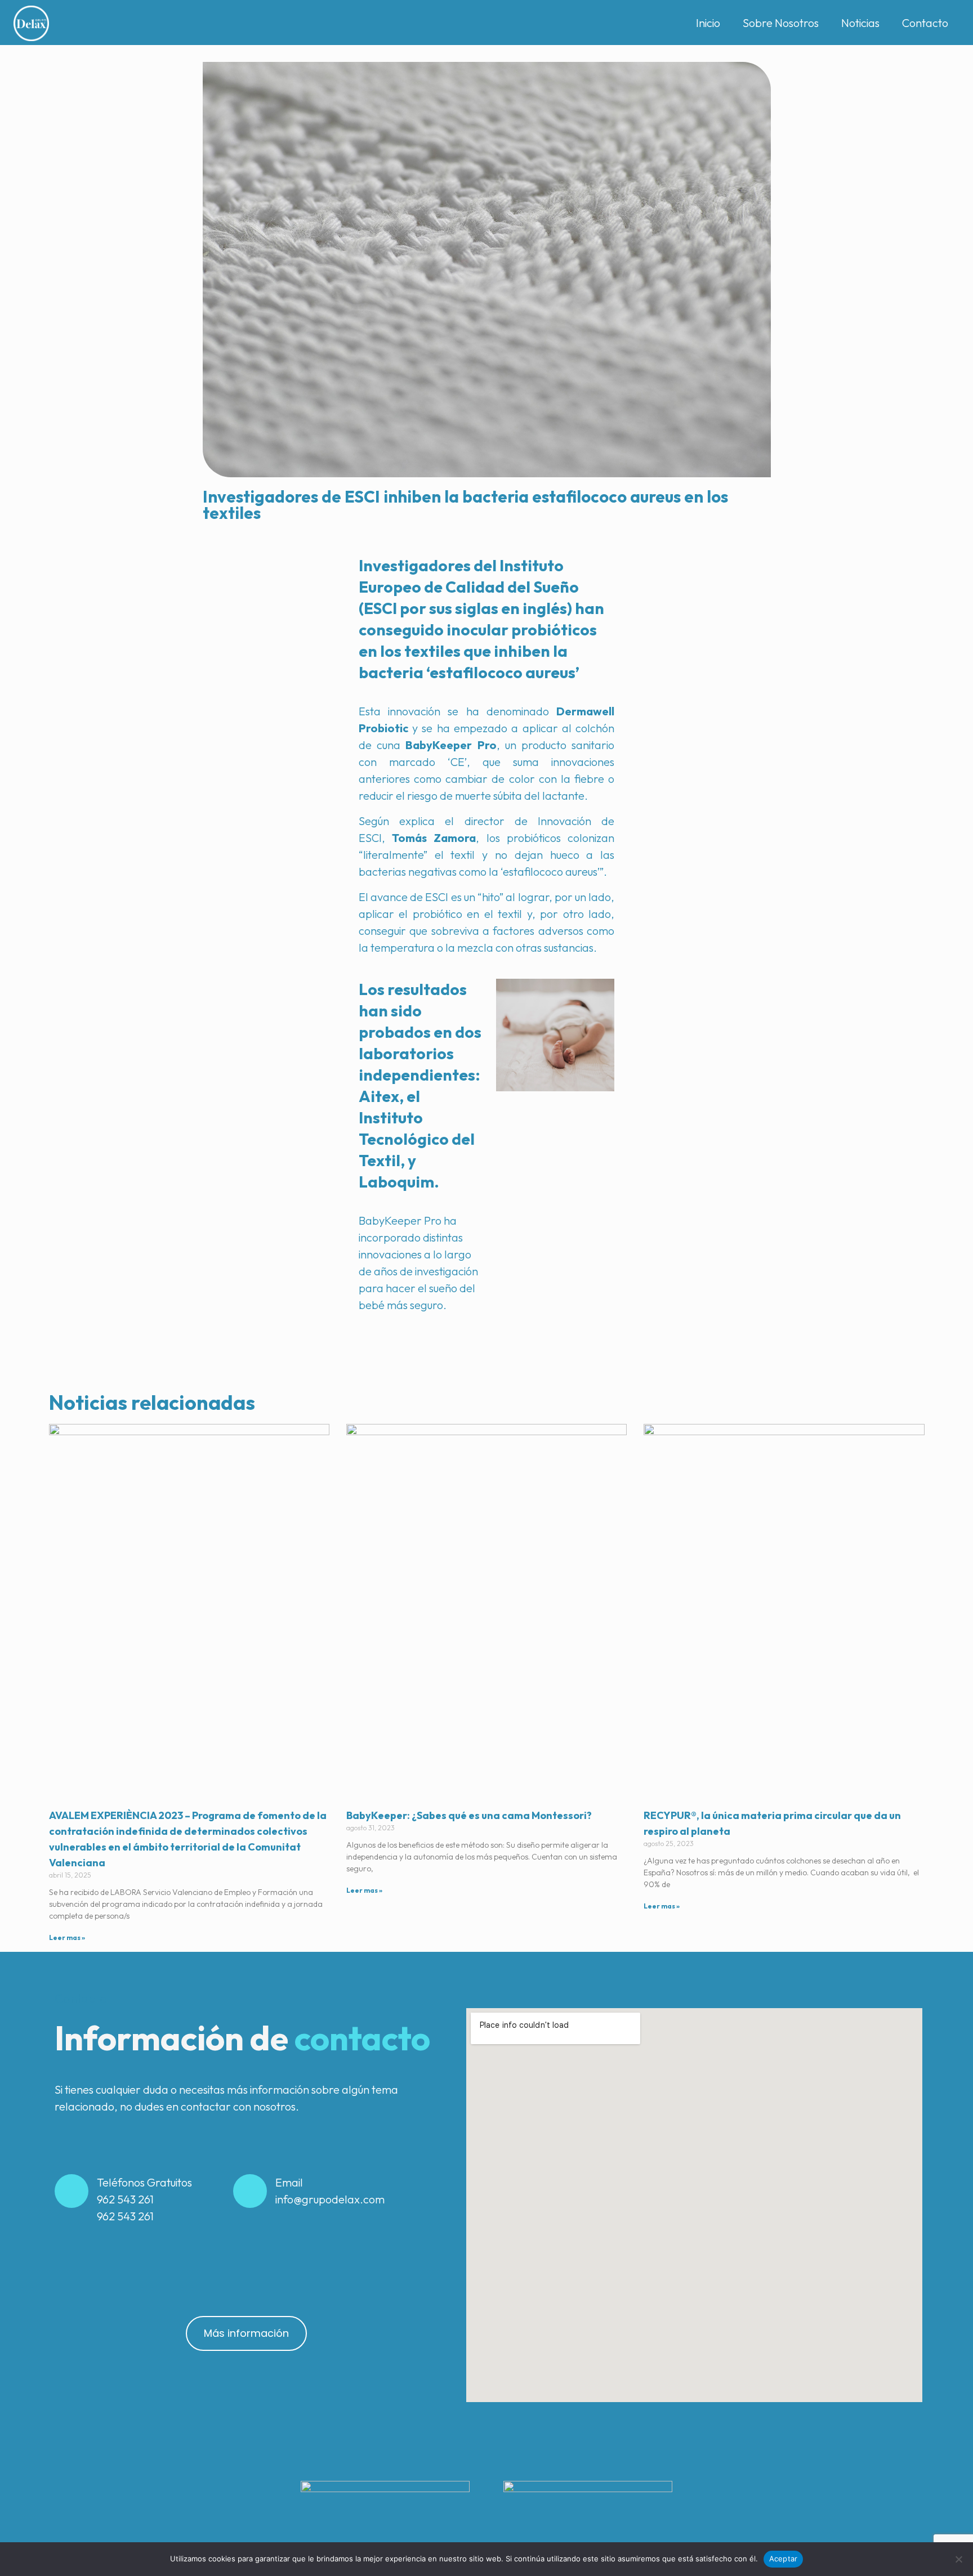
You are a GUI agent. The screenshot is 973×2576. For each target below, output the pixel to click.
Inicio (708, 23)
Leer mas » (67, 1937)
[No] (959, 2559)
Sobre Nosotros (781, 23)
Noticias (860, 23)
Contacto (925, 23)
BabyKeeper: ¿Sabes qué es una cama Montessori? (469, 1815)
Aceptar (784, 2559)
